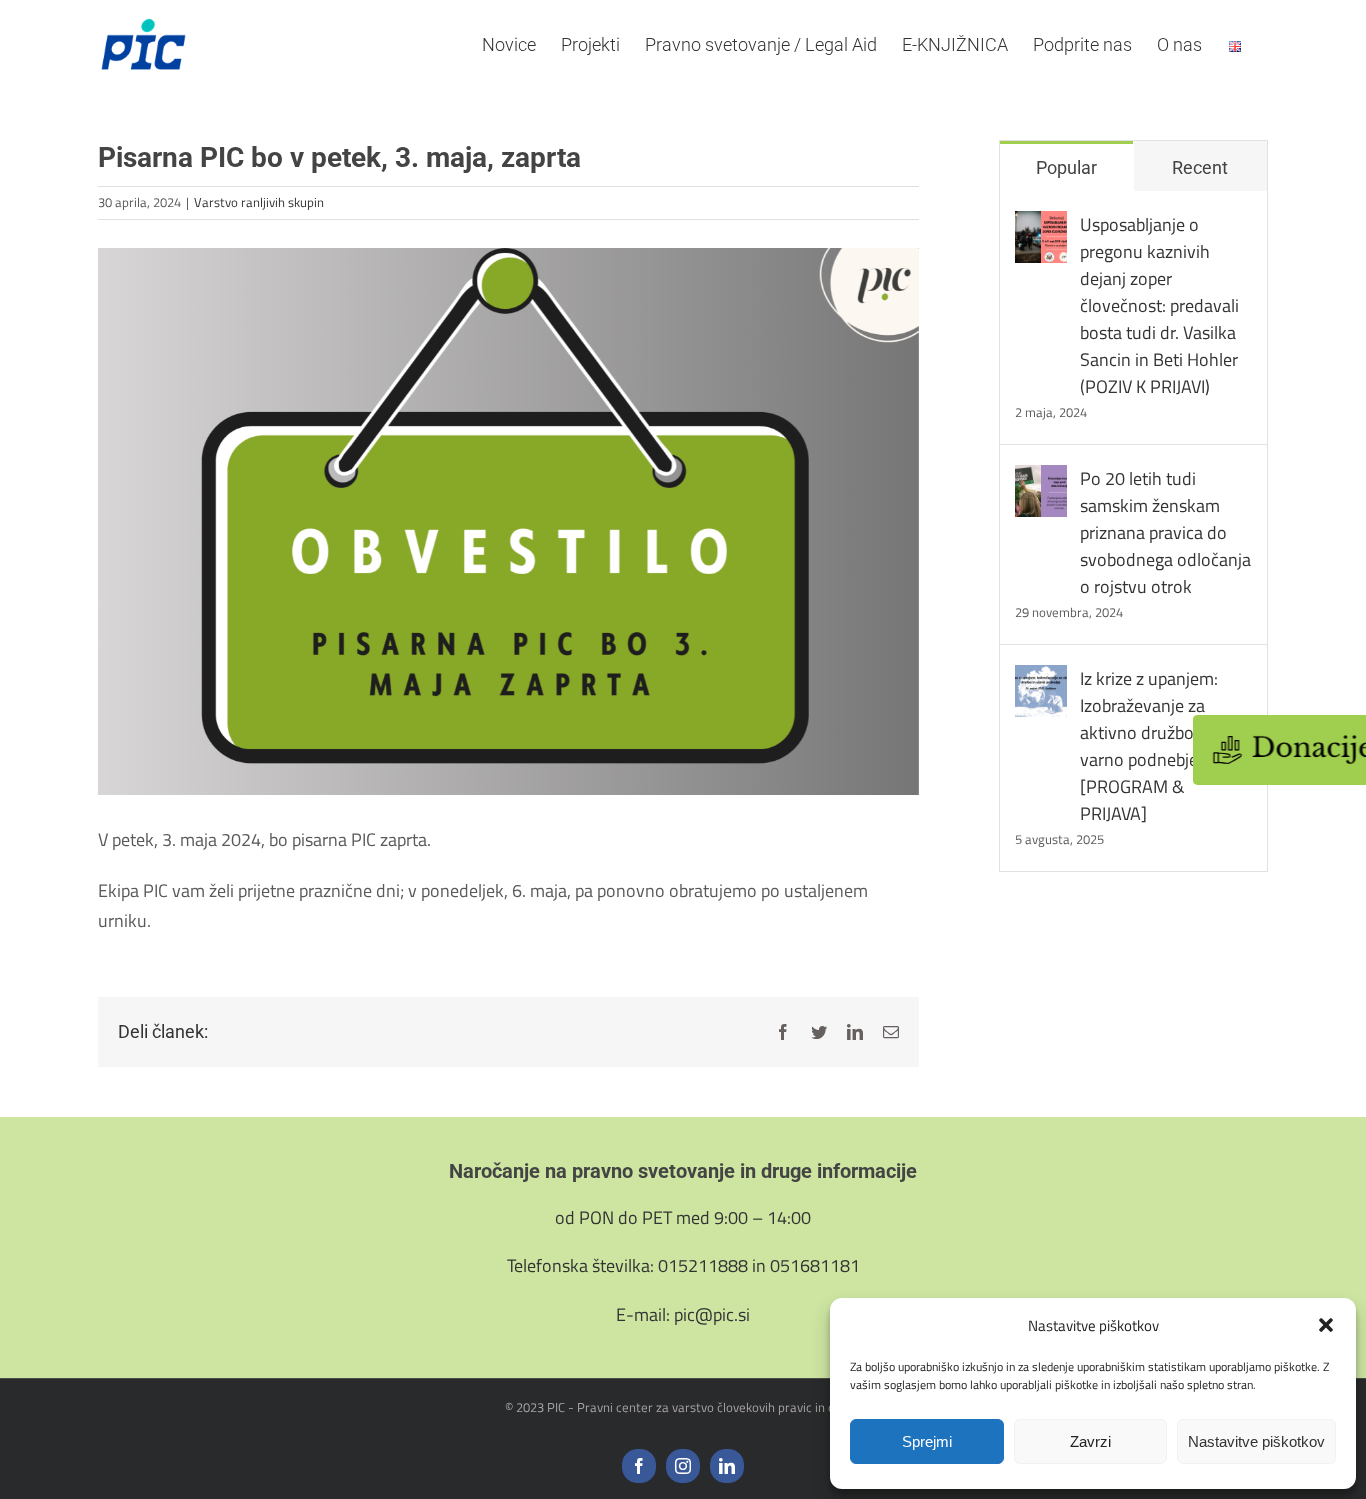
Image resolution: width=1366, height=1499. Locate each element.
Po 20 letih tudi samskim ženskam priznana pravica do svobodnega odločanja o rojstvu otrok (1165, 532)
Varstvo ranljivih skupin (259, 202)
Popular (1066, 167)
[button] (1326, 1325)
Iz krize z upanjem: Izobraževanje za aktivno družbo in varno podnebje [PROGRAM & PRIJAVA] (1149, 746)
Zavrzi (1090, 1441)
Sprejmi (927, 1441)
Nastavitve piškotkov (1256, 1441)
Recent (1200, 167)
